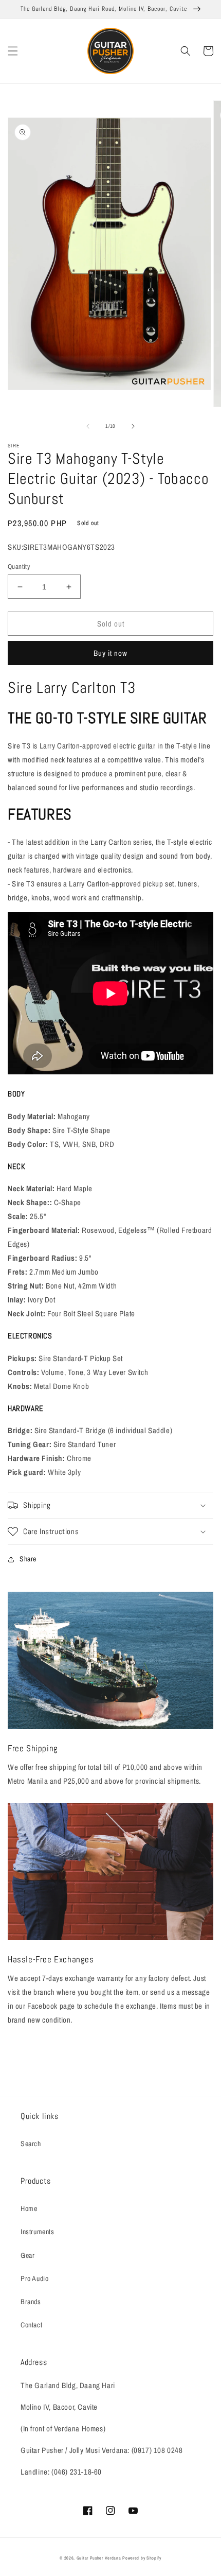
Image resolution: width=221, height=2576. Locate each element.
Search (31, 2144)
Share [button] (28, 1559)
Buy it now (110, 653)
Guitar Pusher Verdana (99, 2558)
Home (29, 2208)
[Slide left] (88, 426)
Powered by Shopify (142, 2558)
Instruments (38, 2232)
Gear (27, 2255)
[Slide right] (133, 426)
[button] (13, 51)
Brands (31, 2302)
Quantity (19, 567)
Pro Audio (34, 2278)
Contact (31, 2325)
